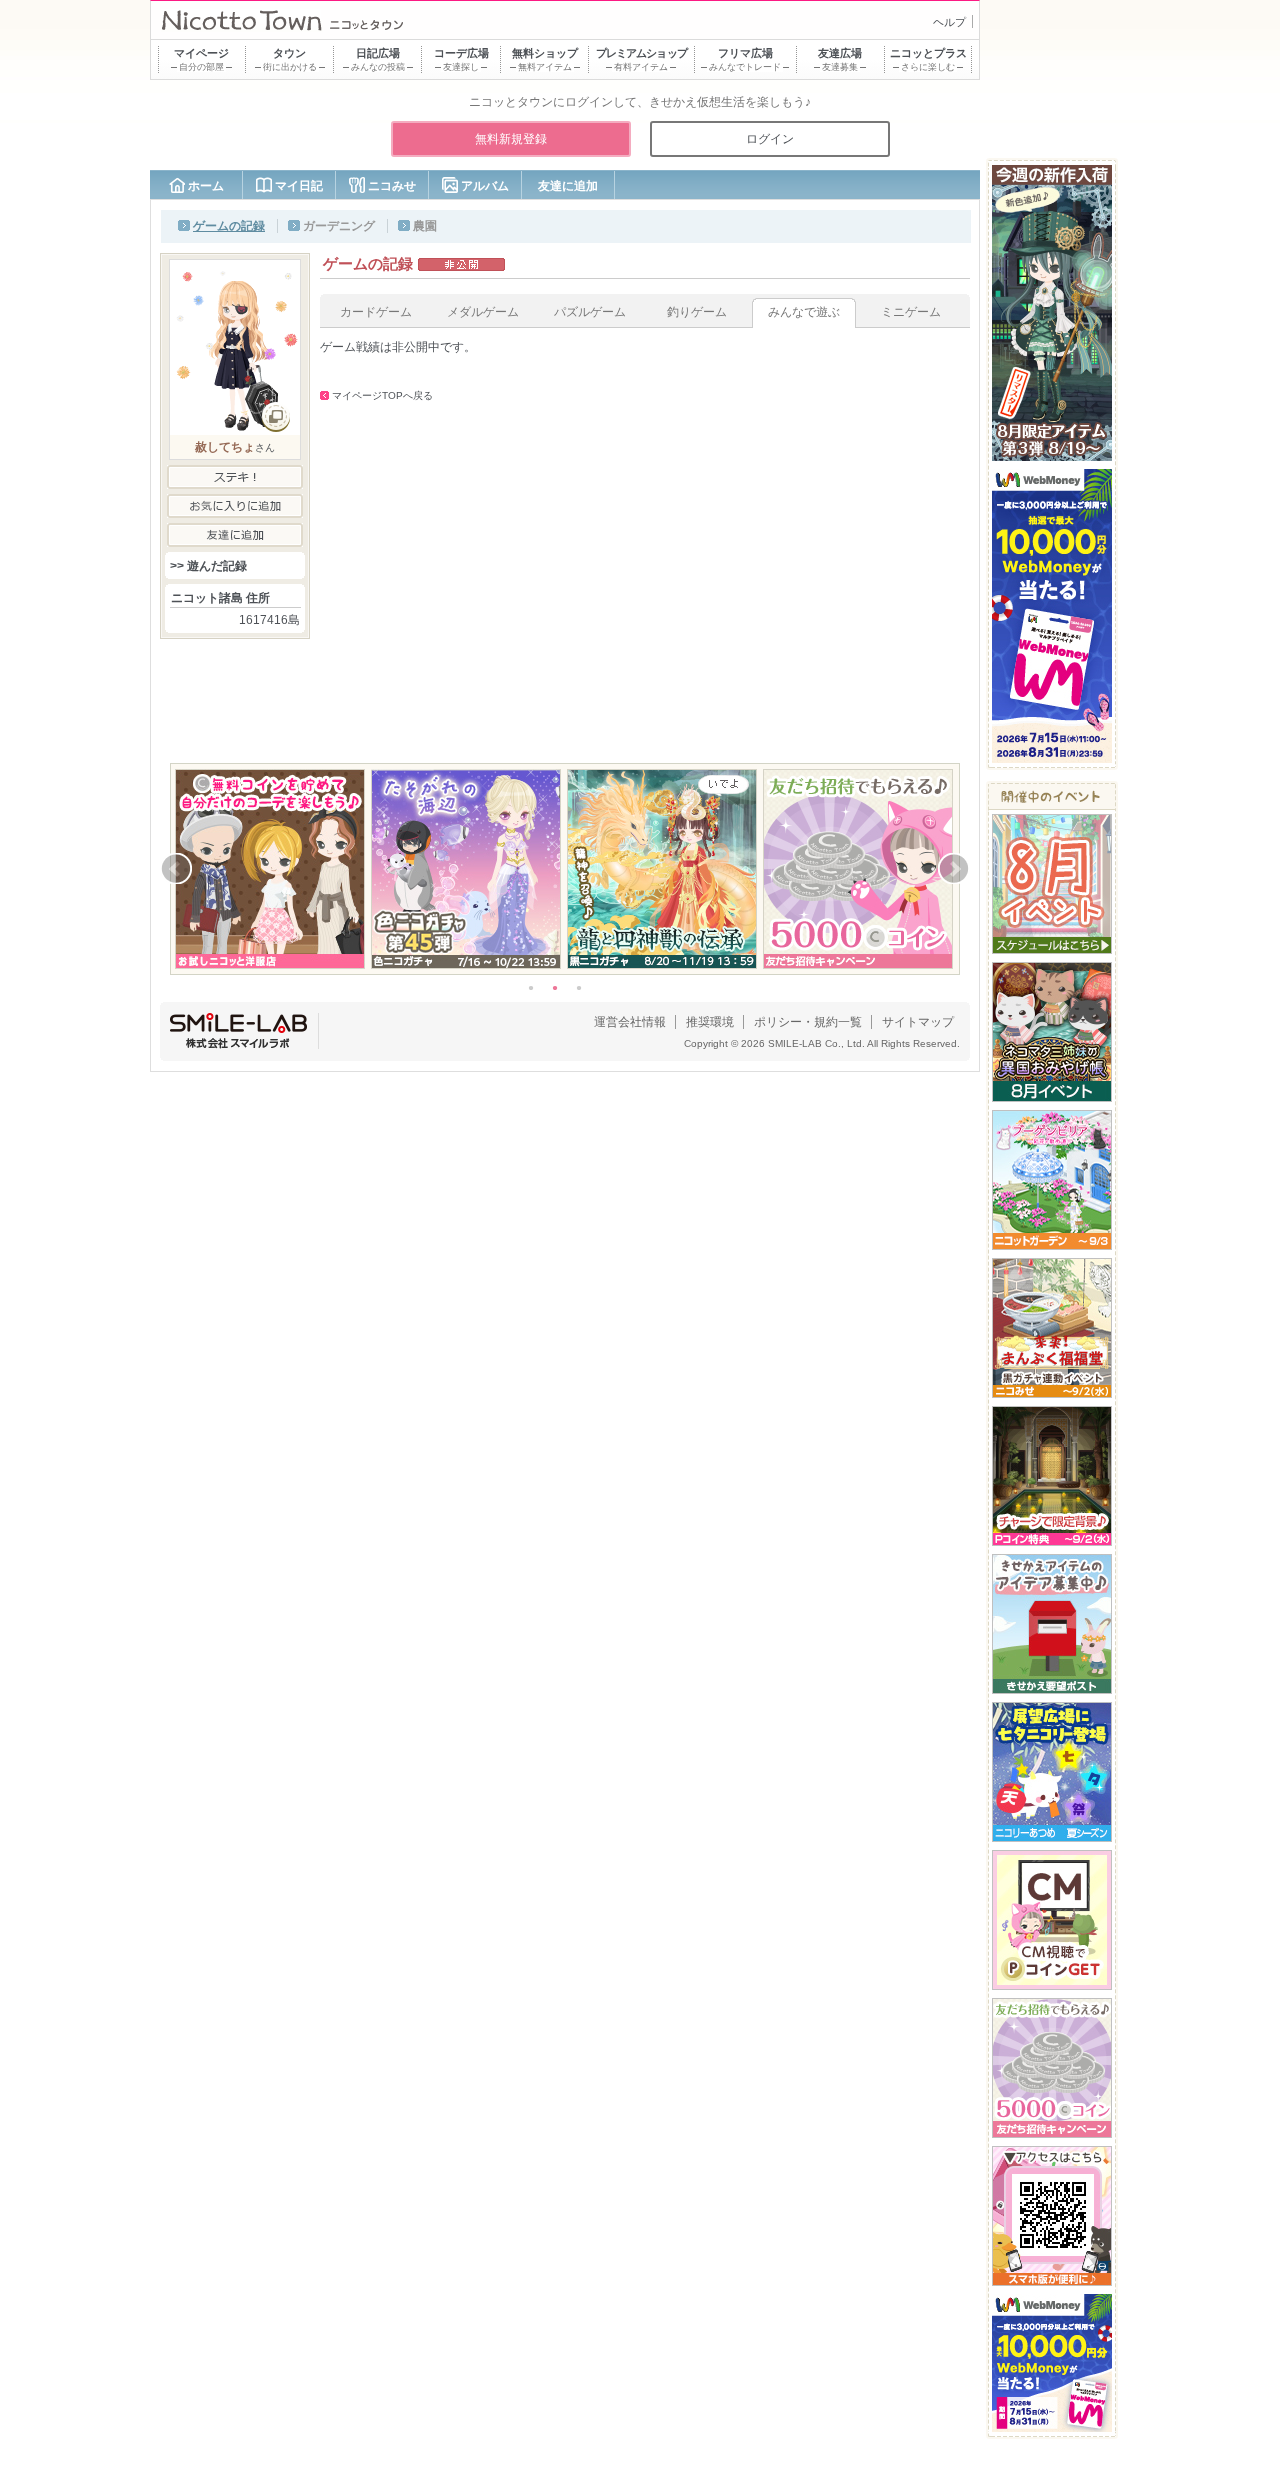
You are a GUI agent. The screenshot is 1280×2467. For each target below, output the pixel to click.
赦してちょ (225, 447)
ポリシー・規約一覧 (808, 1022)
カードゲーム (376, 312)
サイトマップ (918, 1022)
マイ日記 (299, 186)
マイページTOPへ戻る (382, 395)
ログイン (770, 139)
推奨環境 (710, 1022)
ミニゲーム (911, 312)
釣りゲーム (697, 312)
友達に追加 (568, 186)
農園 (425, 226)
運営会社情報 (630, 1022)
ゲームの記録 (229, 226)
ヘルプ (949, 22)
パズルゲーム (590, 312)
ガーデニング (339, 226)
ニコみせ (392, 186)
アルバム (485, 186)
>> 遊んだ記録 (208, 566)
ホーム (206, 186)
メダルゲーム (483, 312)
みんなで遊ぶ (804, 312)
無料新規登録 (511, 139)
